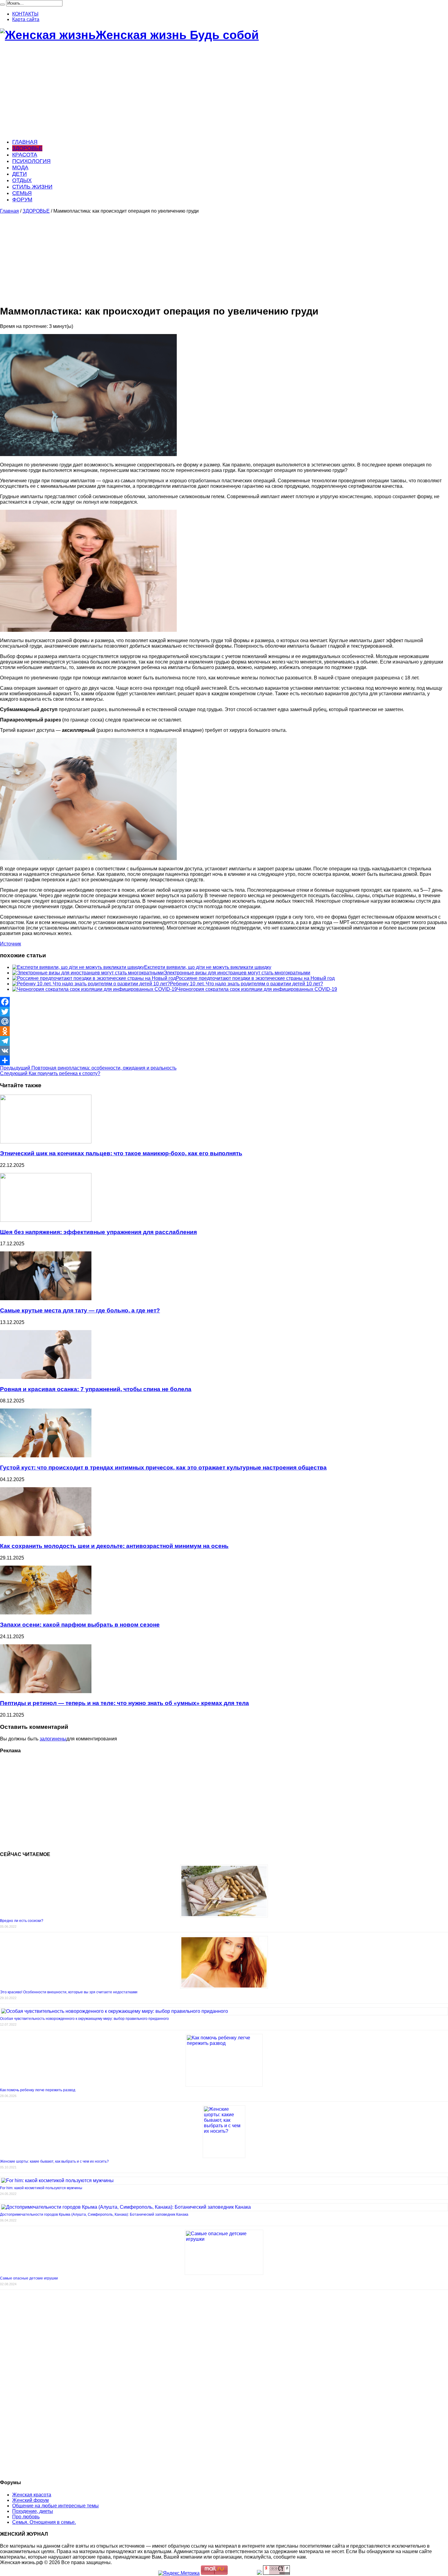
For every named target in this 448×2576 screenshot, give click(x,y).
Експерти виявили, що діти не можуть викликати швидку (208, 967)
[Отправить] (224, 1060)
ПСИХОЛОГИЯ (31, 161)
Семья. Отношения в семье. (44, 2522)
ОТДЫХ (22, 180)
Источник (11, 944)
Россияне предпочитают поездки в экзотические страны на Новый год (255, 978)
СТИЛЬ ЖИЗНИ (32, 187)
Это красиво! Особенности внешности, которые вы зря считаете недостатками (69, 1992)
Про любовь (26, 2517)
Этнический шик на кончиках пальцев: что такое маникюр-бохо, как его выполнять (121, 1153)
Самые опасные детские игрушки (29, 2278)
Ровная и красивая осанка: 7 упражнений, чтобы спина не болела (96, 1389)
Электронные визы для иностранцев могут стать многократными (237, 973)
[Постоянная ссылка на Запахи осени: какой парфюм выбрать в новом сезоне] (46, 1613)
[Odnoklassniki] (224, 1031)
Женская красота (32, 2495)
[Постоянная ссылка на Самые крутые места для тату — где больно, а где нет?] (46, 1299)
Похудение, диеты (33, 2511)
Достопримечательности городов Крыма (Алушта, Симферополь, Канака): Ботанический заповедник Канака (94, 2214)
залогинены (53, 1739)
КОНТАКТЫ (25, 14)
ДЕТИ (20, 174)
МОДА (20, 167)
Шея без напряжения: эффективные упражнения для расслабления (98, 1232)
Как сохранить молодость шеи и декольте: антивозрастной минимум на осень (114, 1546)
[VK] (224, 1051)
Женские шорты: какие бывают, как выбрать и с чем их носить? (54, 2161)
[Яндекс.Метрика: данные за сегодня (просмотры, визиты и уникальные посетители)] (179, 2573)
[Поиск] (2, 5)
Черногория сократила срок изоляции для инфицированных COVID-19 (257, 989)
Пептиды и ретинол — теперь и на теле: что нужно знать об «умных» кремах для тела (124, 1703)
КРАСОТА (25, 155)
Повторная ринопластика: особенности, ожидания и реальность (88, 1068)
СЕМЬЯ (22, 193)
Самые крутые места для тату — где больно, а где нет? (80, 1310)
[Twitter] (224, 1012)
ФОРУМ (22, 200)
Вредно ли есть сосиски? (22, 1921)
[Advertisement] (183, 91)
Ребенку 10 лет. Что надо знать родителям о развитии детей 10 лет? (247, 984)
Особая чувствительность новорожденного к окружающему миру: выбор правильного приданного (84, 2019)
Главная (9, 211)
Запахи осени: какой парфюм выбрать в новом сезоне (80, 1625)
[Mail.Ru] (224, 1021)
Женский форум (30, 2500)
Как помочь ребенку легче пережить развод (38, 2090)
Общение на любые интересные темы (55, 2506)
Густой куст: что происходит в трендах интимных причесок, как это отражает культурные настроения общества (163, 1468)
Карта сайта (26, 19)
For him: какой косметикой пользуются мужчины (41, 2188)
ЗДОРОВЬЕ (27, 148)
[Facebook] (224, 1002)
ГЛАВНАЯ (25, 142)
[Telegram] (224, 1041)
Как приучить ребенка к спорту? (50, 1073)
